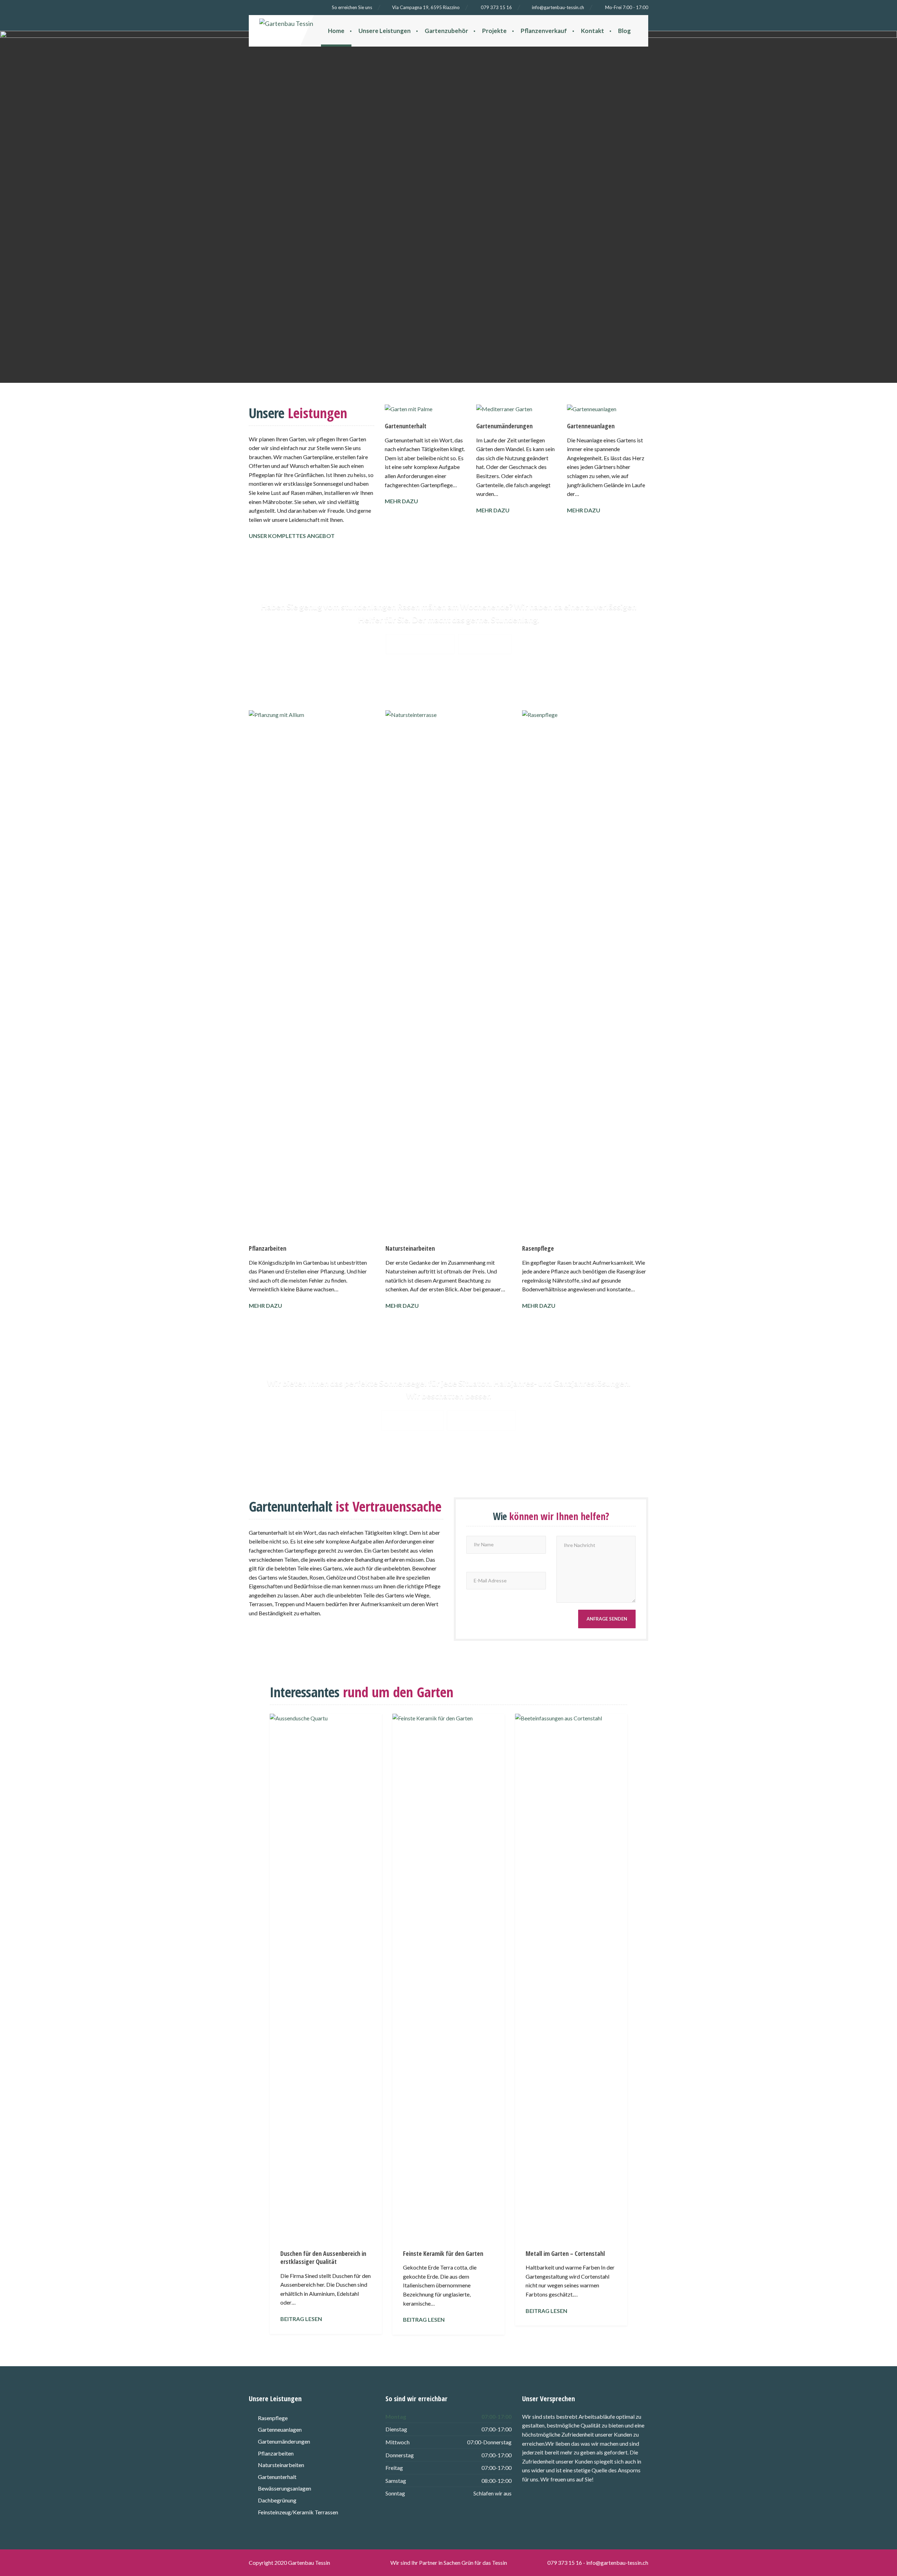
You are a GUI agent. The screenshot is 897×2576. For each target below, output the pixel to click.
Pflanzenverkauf (544, 31)
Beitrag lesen (301, 2319)
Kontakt (593, 31)
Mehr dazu (401, 501)
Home (336, 31)
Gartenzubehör (446, 31)
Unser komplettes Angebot (292, 536)
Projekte (494, 31)
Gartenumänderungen (504, 426)
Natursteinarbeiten (410, 1248)
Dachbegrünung (277, 2500)
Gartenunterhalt (406, 426)
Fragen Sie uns (485, 644)
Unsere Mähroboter (420, 644)
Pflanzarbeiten (268, 1248)
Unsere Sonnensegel (481, 1420)
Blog (624, 31)
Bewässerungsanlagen (285, 2488)
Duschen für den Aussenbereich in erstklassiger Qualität (323, 2257)
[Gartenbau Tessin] (303, 22)
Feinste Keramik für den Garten (443, 2253)
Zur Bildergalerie (412, 1420)
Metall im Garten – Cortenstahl (565, 2253)
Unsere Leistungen (385, 31)
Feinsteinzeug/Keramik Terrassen (298, 2512)
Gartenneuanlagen (591, 426)
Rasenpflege (538, 1248)
